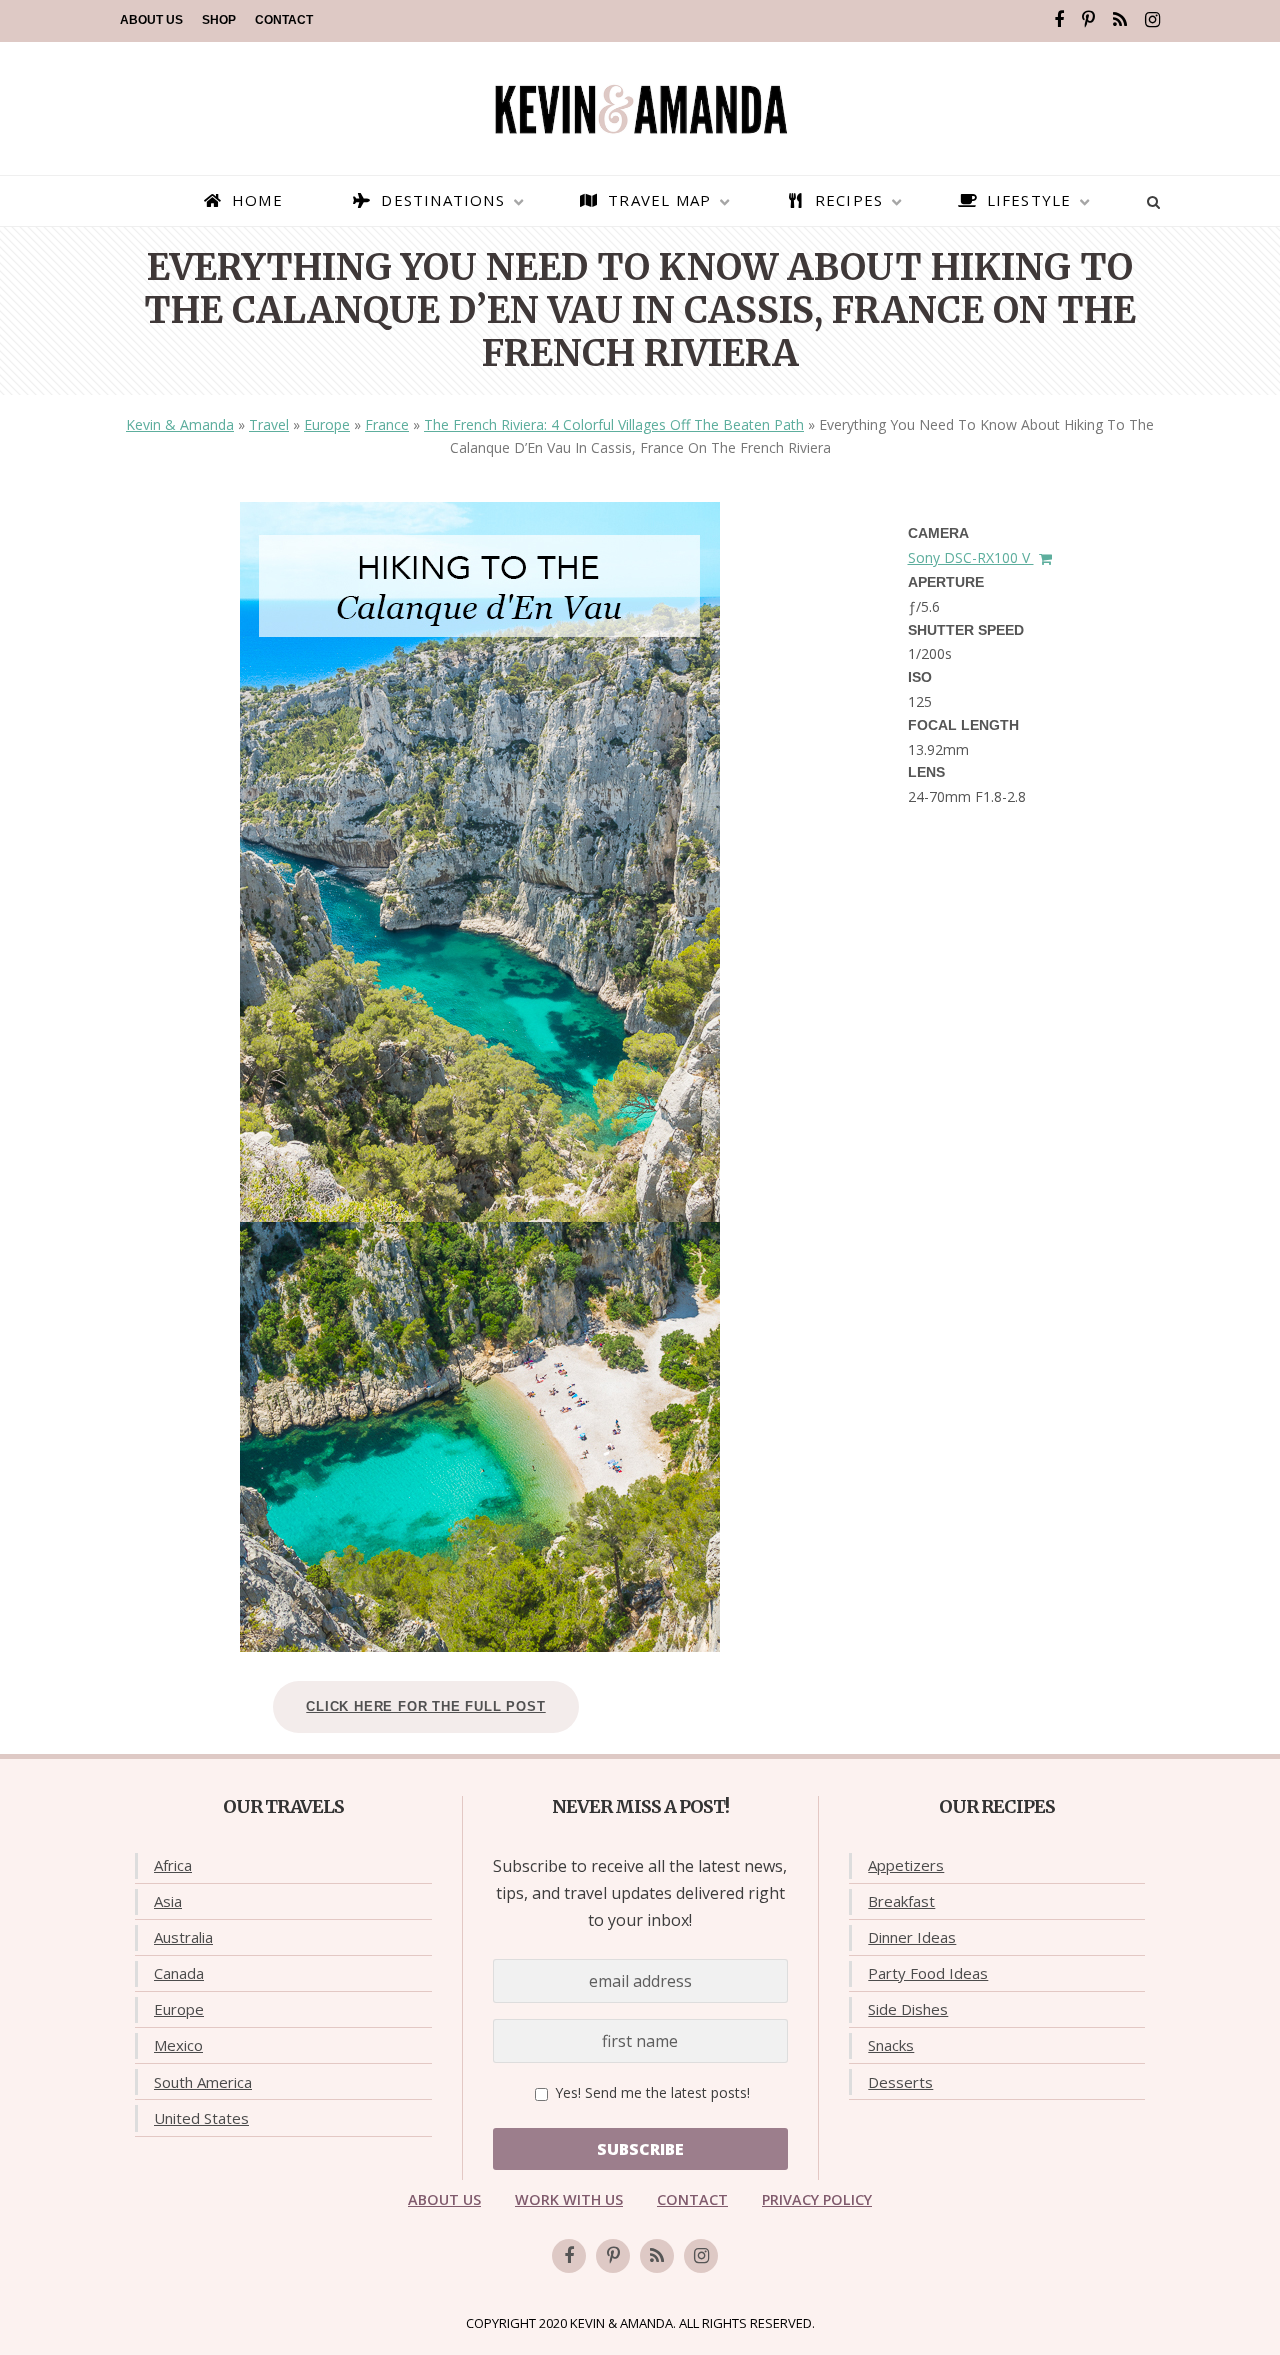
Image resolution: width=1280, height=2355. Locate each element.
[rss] (1120, 20)
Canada (179, 1973)
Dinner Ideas (912, 1937)
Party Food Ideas (928, 1973)
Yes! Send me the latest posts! (650, 2092)
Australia (183, 1937)
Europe (327, 424)
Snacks (891, 2045)
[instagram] (1152, 20)
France (387, 424)
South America (203, 2082)
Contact (284, 20)
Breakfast (901, 1901)
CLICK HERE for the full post (425, 1706)
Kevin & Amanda (180, 424)
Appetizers (906, 1865)
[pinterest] (1088, 20)
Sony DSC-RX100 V (971, 557)
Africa (173, 1865)
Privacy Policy (817, 2199)
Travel (269, 424)
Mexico (178, 2045)
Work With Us (569, 2199)
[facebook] (1059, 20)
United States (201, 2118)
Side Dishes (908, 2009)
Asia (168, 1901)
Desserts (900, 2082)
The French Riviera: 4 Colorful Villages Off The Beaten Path (614, 424)
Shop (219, 20)
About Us (151, 20)
